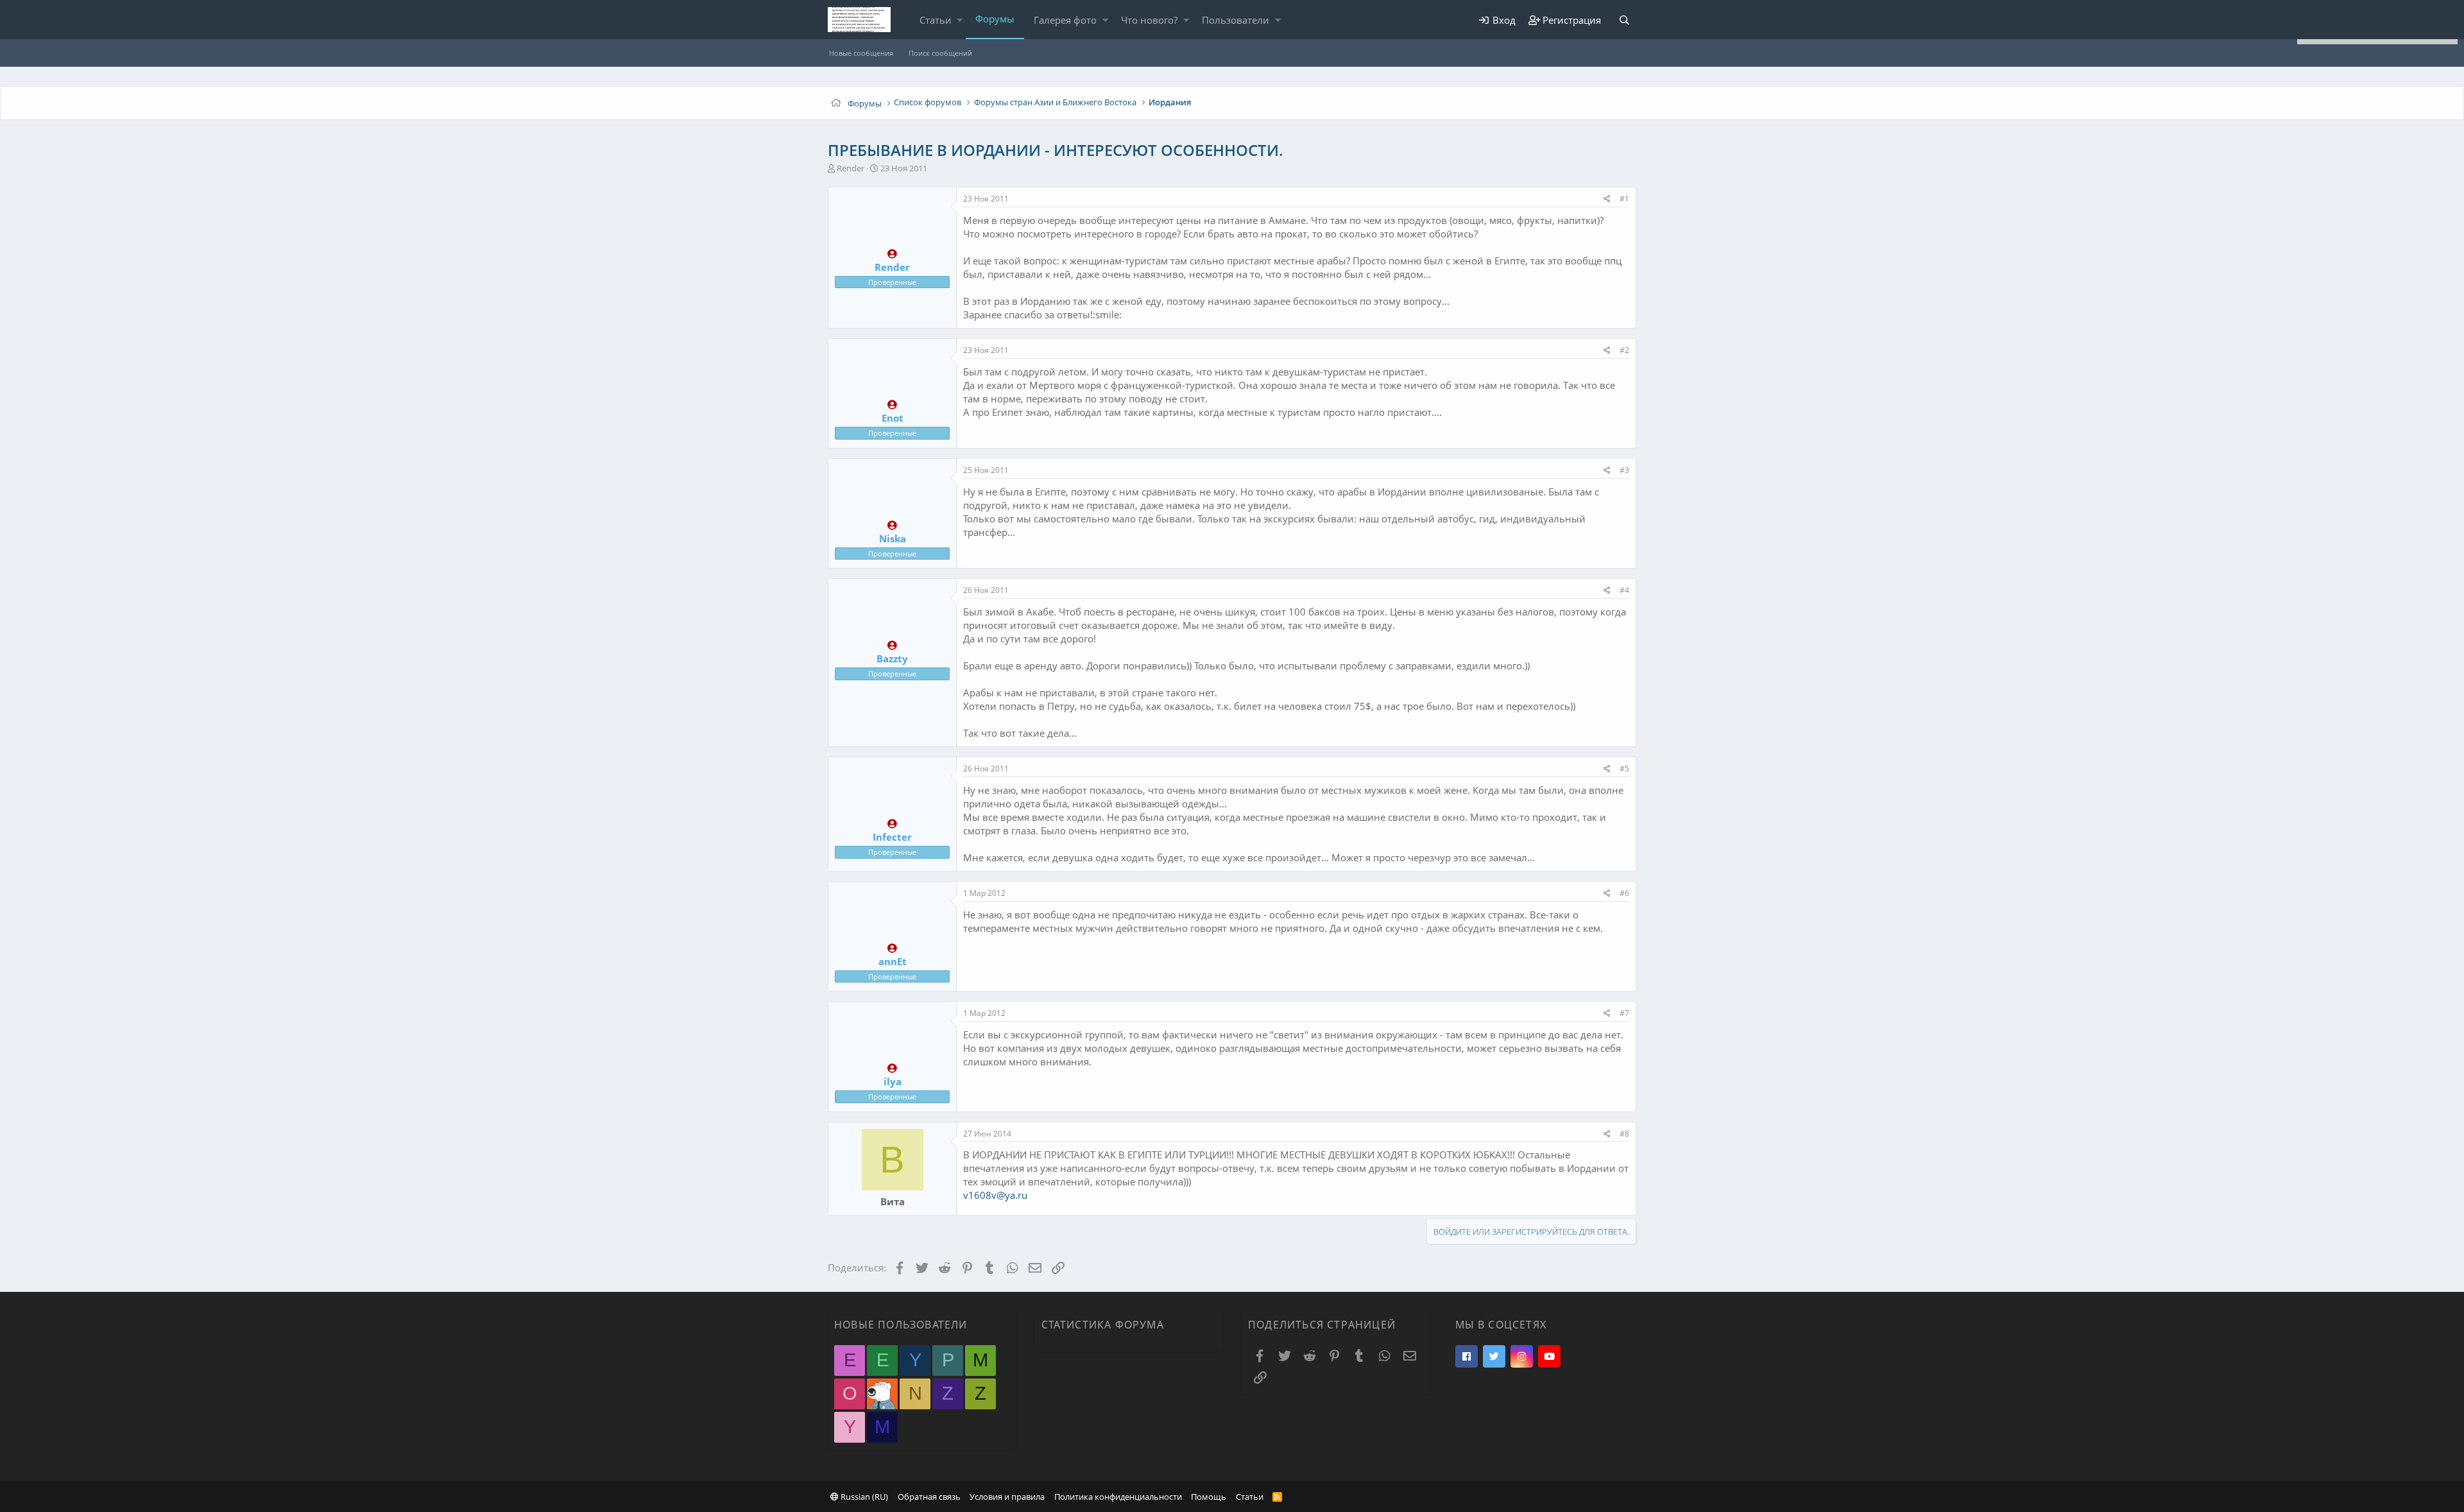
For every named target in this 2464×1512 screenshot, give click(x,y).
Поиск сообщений (940, 53)
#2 (1624, 350)
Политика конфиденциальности (1118, 1497)
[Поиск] (1624, 20)
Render (851, 168)
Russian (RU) (863, 1497)
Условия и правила (1007, 1497)
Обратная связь (929, 1497)
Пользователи (1236, 20)
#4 (1624, 590)
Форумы (995, 19)
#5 (1624, 769)
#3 (1624, 470)
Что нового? (1149, 20)
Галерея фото (1065, 20)
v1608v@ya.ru (995, 1195)
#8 (1624, 1134)
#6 (1624, 893)
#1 (1624, 199)
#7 (1624, 1013)
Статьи (936, 20)
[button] (960, 20)
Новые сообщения (861, 53)
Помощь (1209, 1497)
